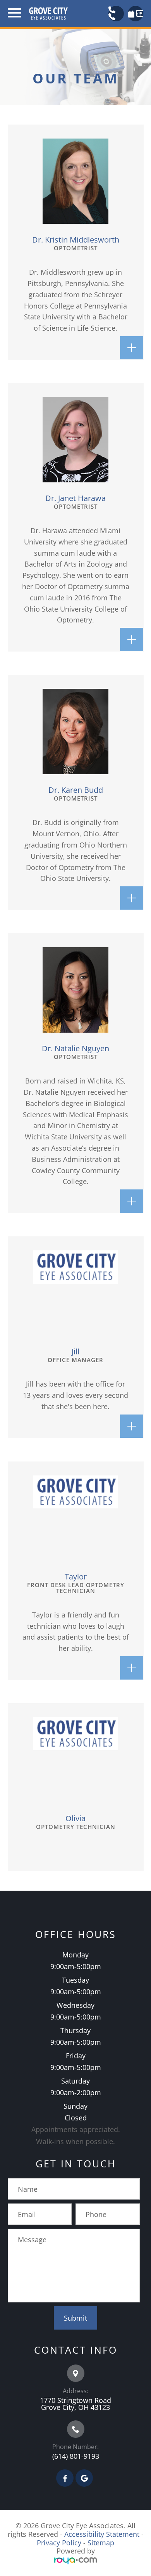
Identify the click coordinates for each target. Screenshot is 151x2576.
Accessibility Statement (102, 2534)
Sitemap (101, 2543)
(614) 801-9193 (76, 2456)
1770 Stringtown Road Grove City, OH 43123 (75, 2404)
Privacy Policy (59, 2543)
